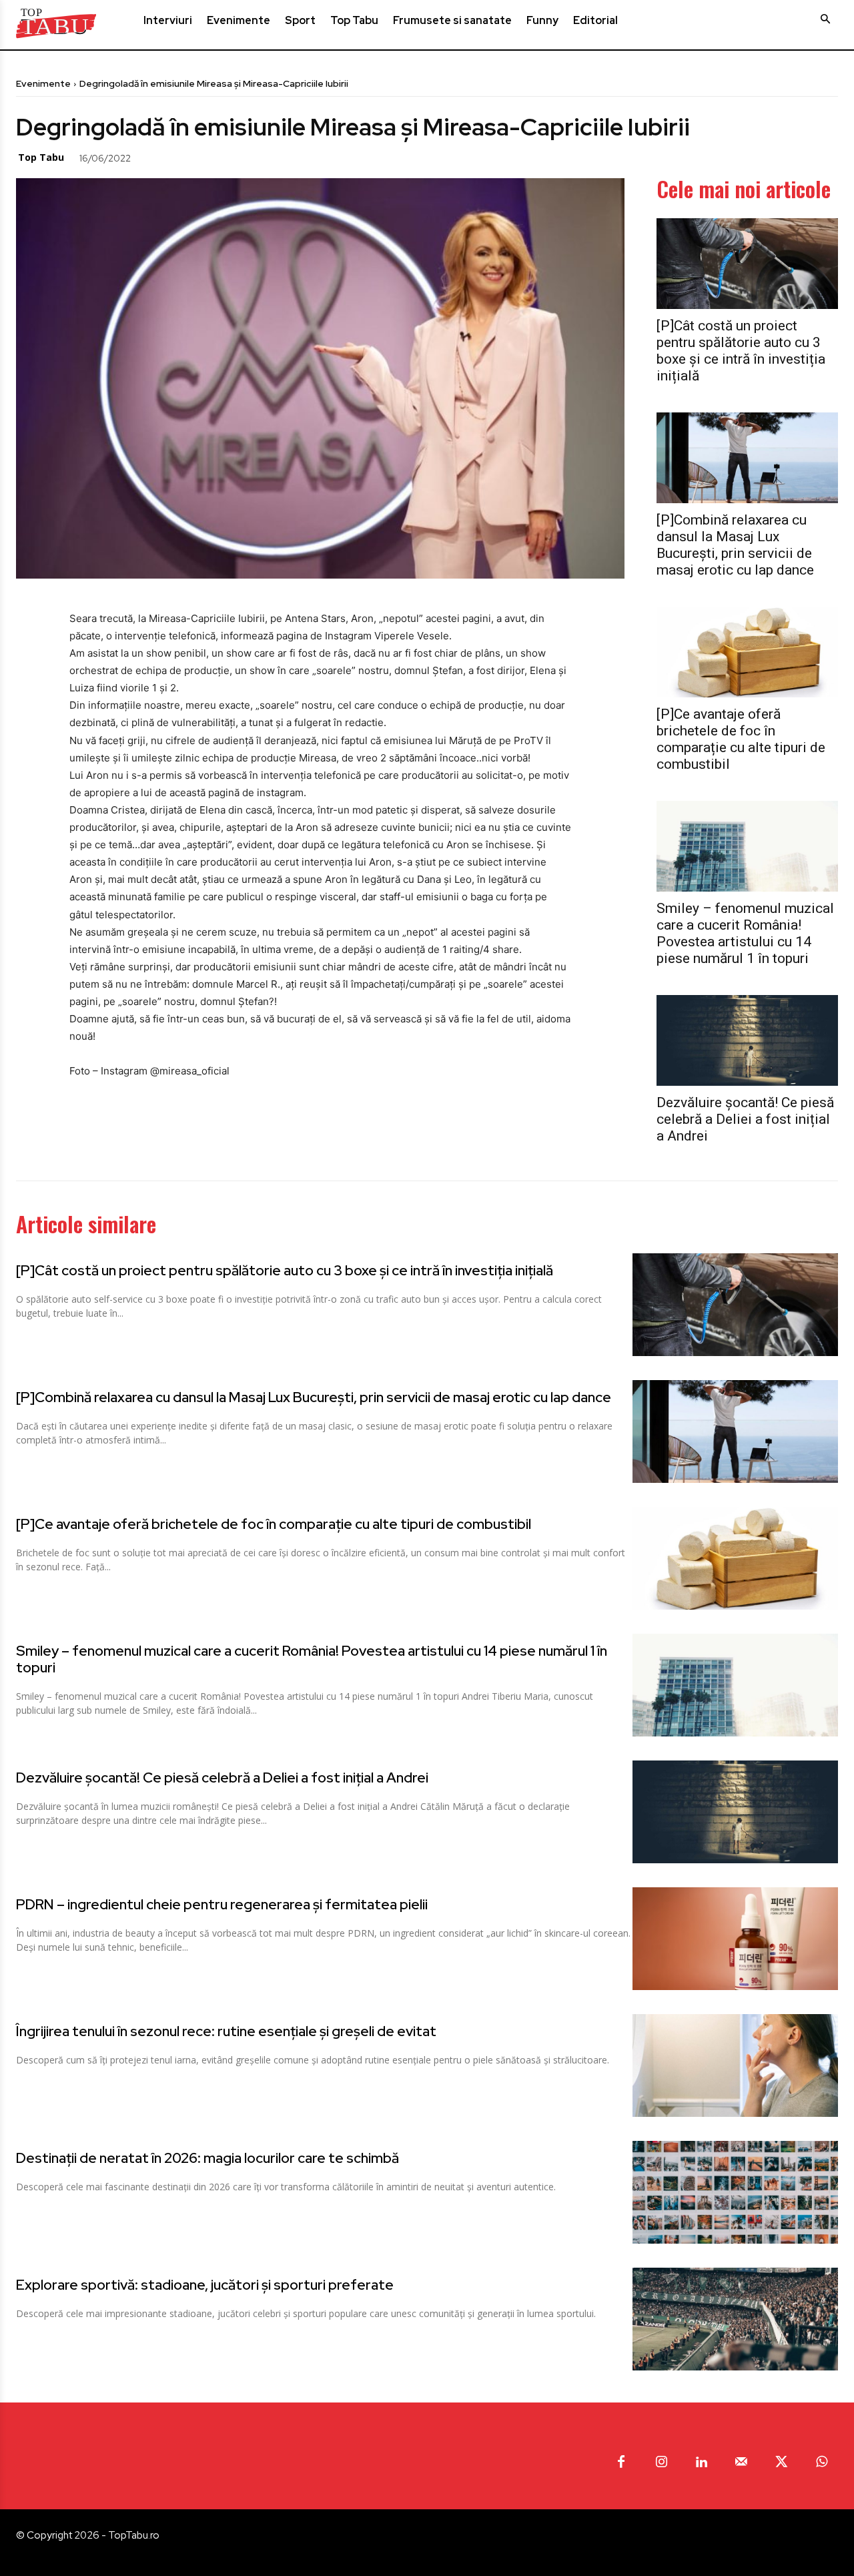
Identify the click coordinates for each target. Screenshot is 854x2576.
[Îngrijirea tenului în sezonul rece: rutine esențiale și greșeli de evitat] (735, 2065)
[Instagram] (661, 2463)
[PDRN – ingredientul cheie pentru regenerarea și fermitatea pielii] (735, 1939)
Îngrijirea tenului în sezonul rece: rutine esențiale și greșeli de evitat (226, 2031)
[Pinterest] (222, 157)
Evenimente (43, 83)
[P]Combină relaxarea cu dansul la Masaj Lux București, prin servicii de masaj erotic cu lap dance (735, 545)
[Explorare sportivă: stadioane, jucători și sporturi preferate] (735, 2319)
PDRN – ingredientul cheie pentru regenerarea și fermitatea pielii (222, 1904)
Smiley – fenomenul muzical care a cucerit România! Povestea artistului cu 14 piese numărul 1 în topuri (745, 933)
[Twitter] (191, 157)
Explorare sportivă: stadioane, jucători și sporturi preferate (205, 2285)
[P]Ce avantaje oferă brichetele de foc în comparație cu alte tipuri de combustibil (741, 739)
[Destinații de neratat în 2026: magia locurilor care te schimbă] (735, 2192)
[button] (825, 19)
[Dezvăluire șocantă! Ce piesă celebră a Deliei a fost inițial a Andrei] (747, 1040)
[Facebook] (160, 157)
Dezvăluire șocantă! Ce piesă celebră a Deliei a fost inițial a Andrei (745, 1119)
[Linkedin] (701, 2463)
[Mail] (741, 2463)
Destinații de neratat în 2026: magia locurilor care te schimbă (207, 2158)
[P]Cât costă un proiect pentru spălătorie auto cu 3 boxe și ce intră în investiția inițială (741, 351)
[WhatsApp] (252, 157)
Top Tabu (41, 157)
